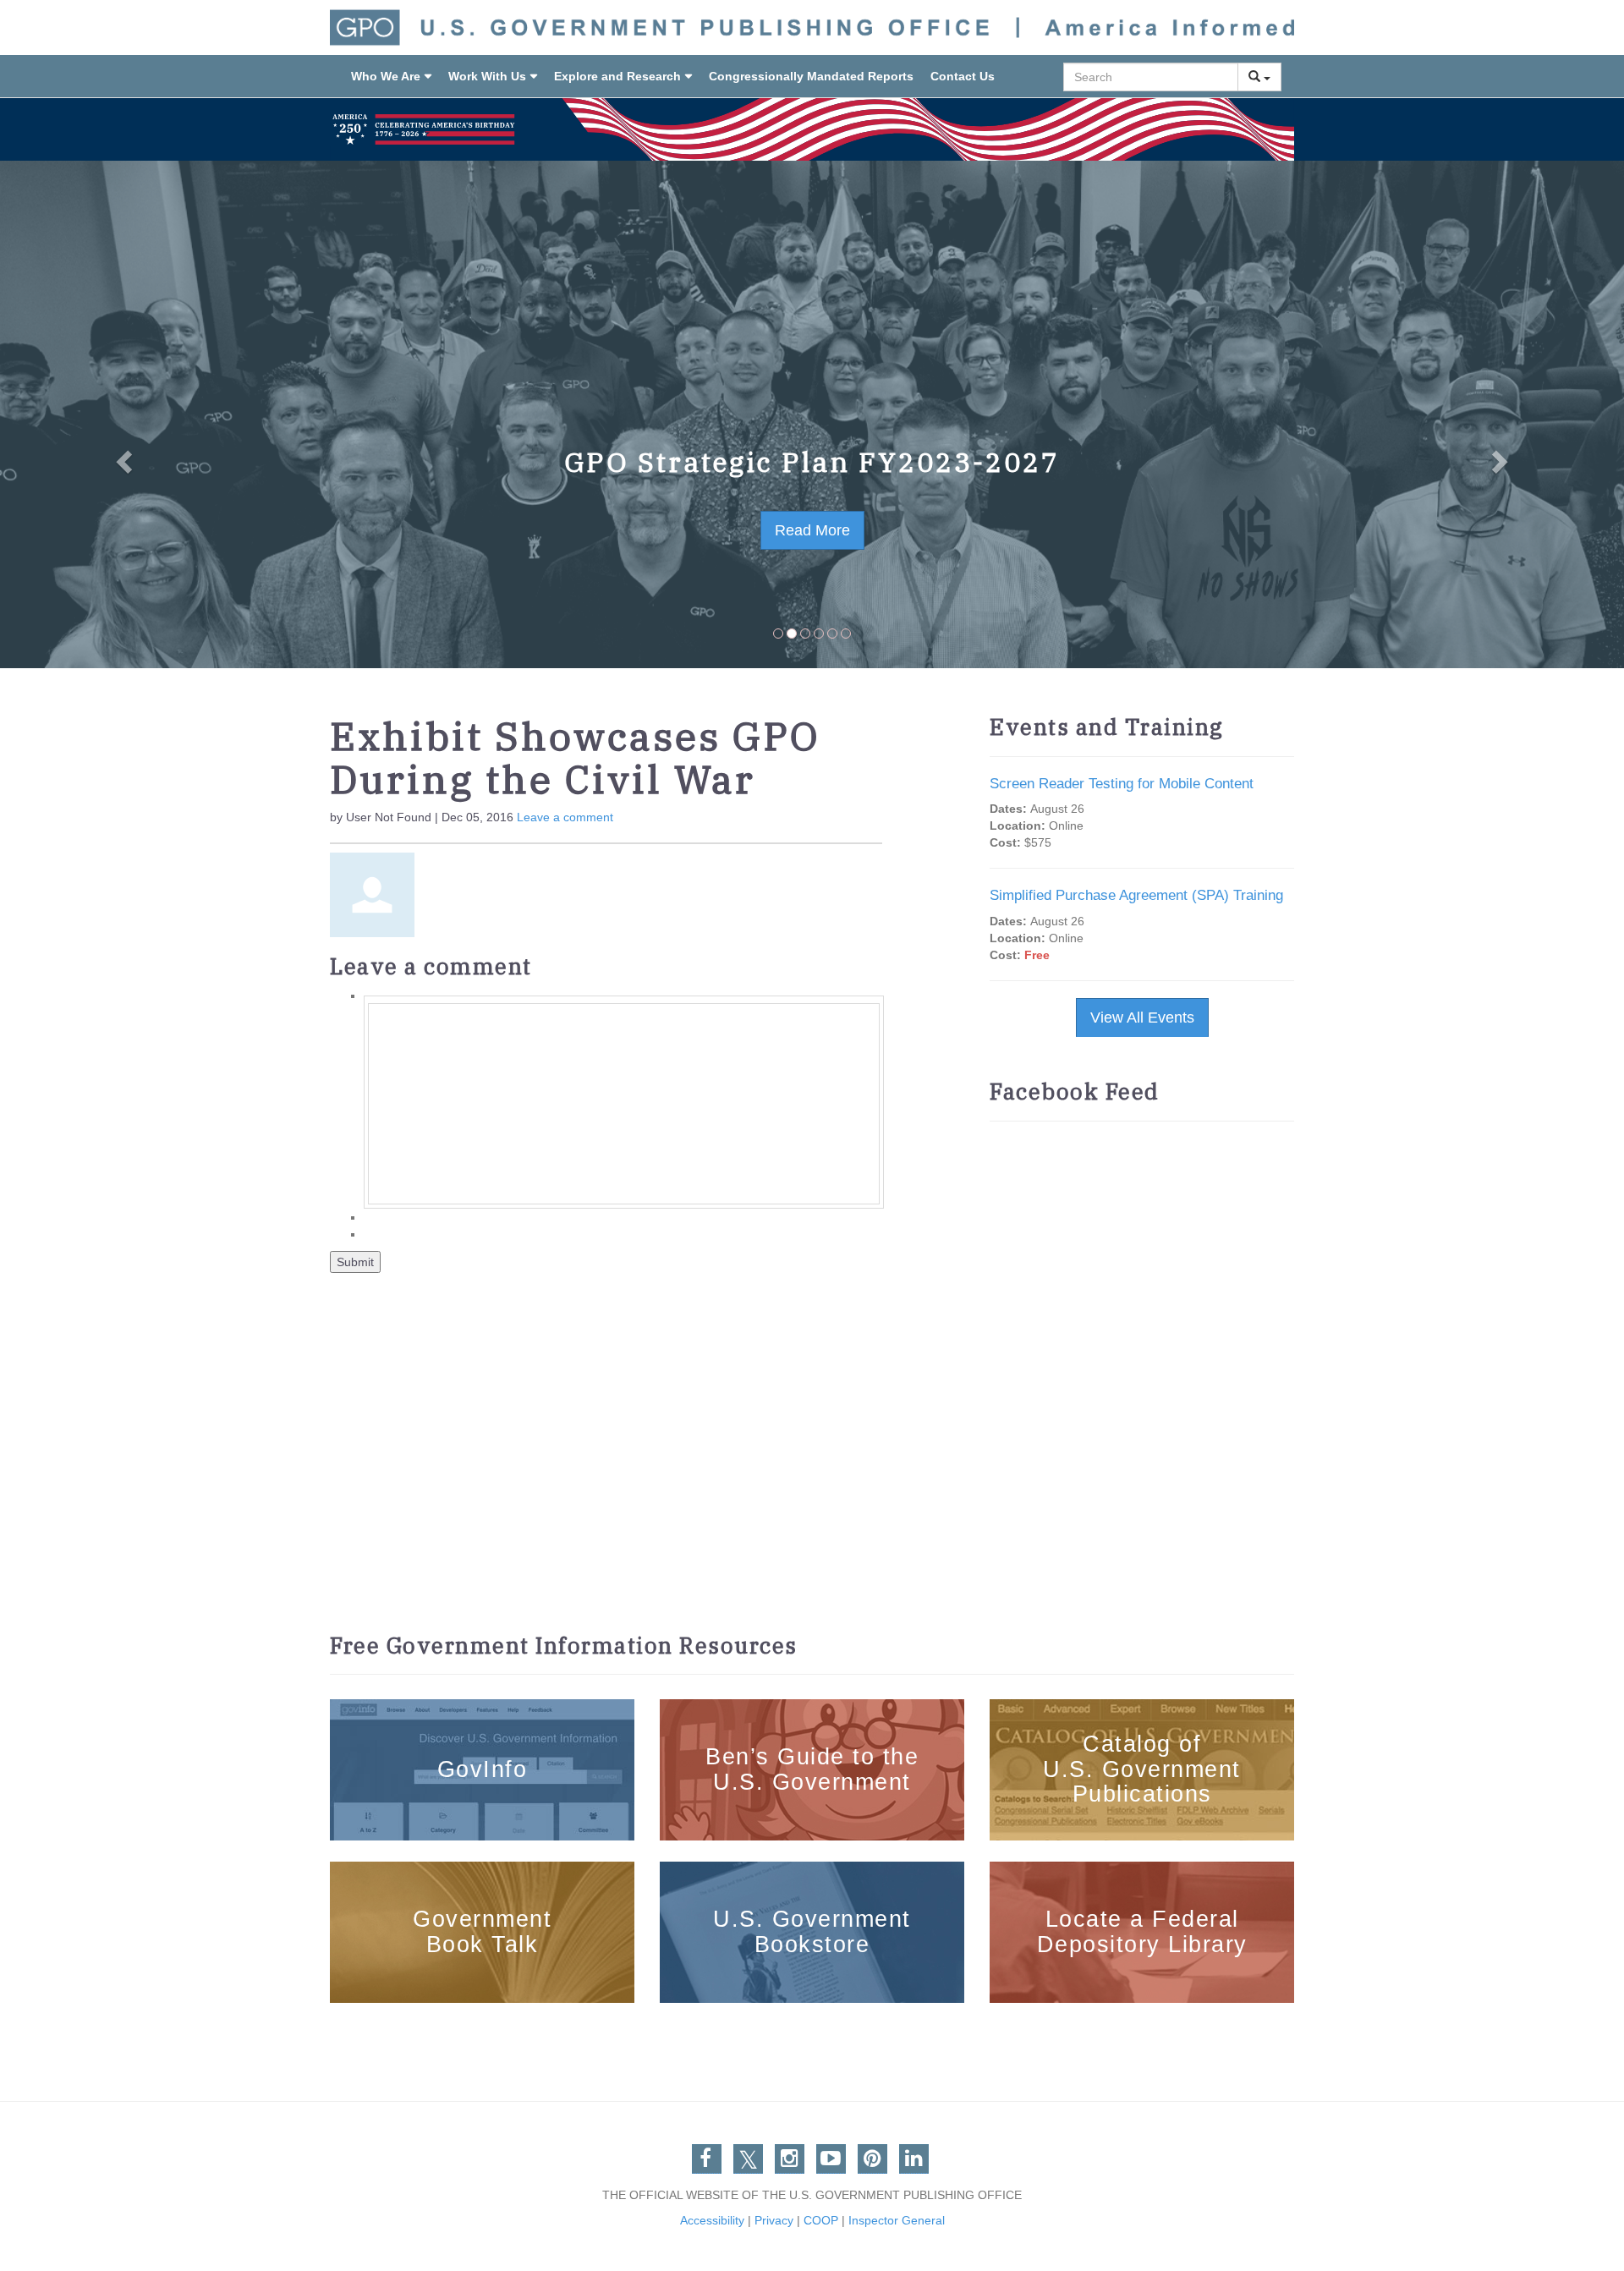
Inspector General (897, 2220)
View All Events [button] (1142, 1018)
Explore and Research (617, 76)
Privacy (774, 2220)
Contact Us (963, 76)
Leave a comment (565, 817)
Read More (812, 530)
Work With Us (487, 76)
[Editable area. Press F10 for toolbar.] (624, 1104)
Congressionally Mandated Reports (811, 76)
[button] (122, 414)
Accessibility (712, 2220)
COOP (821, 2220)
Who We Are (386, 76)
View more (483, 1709)
